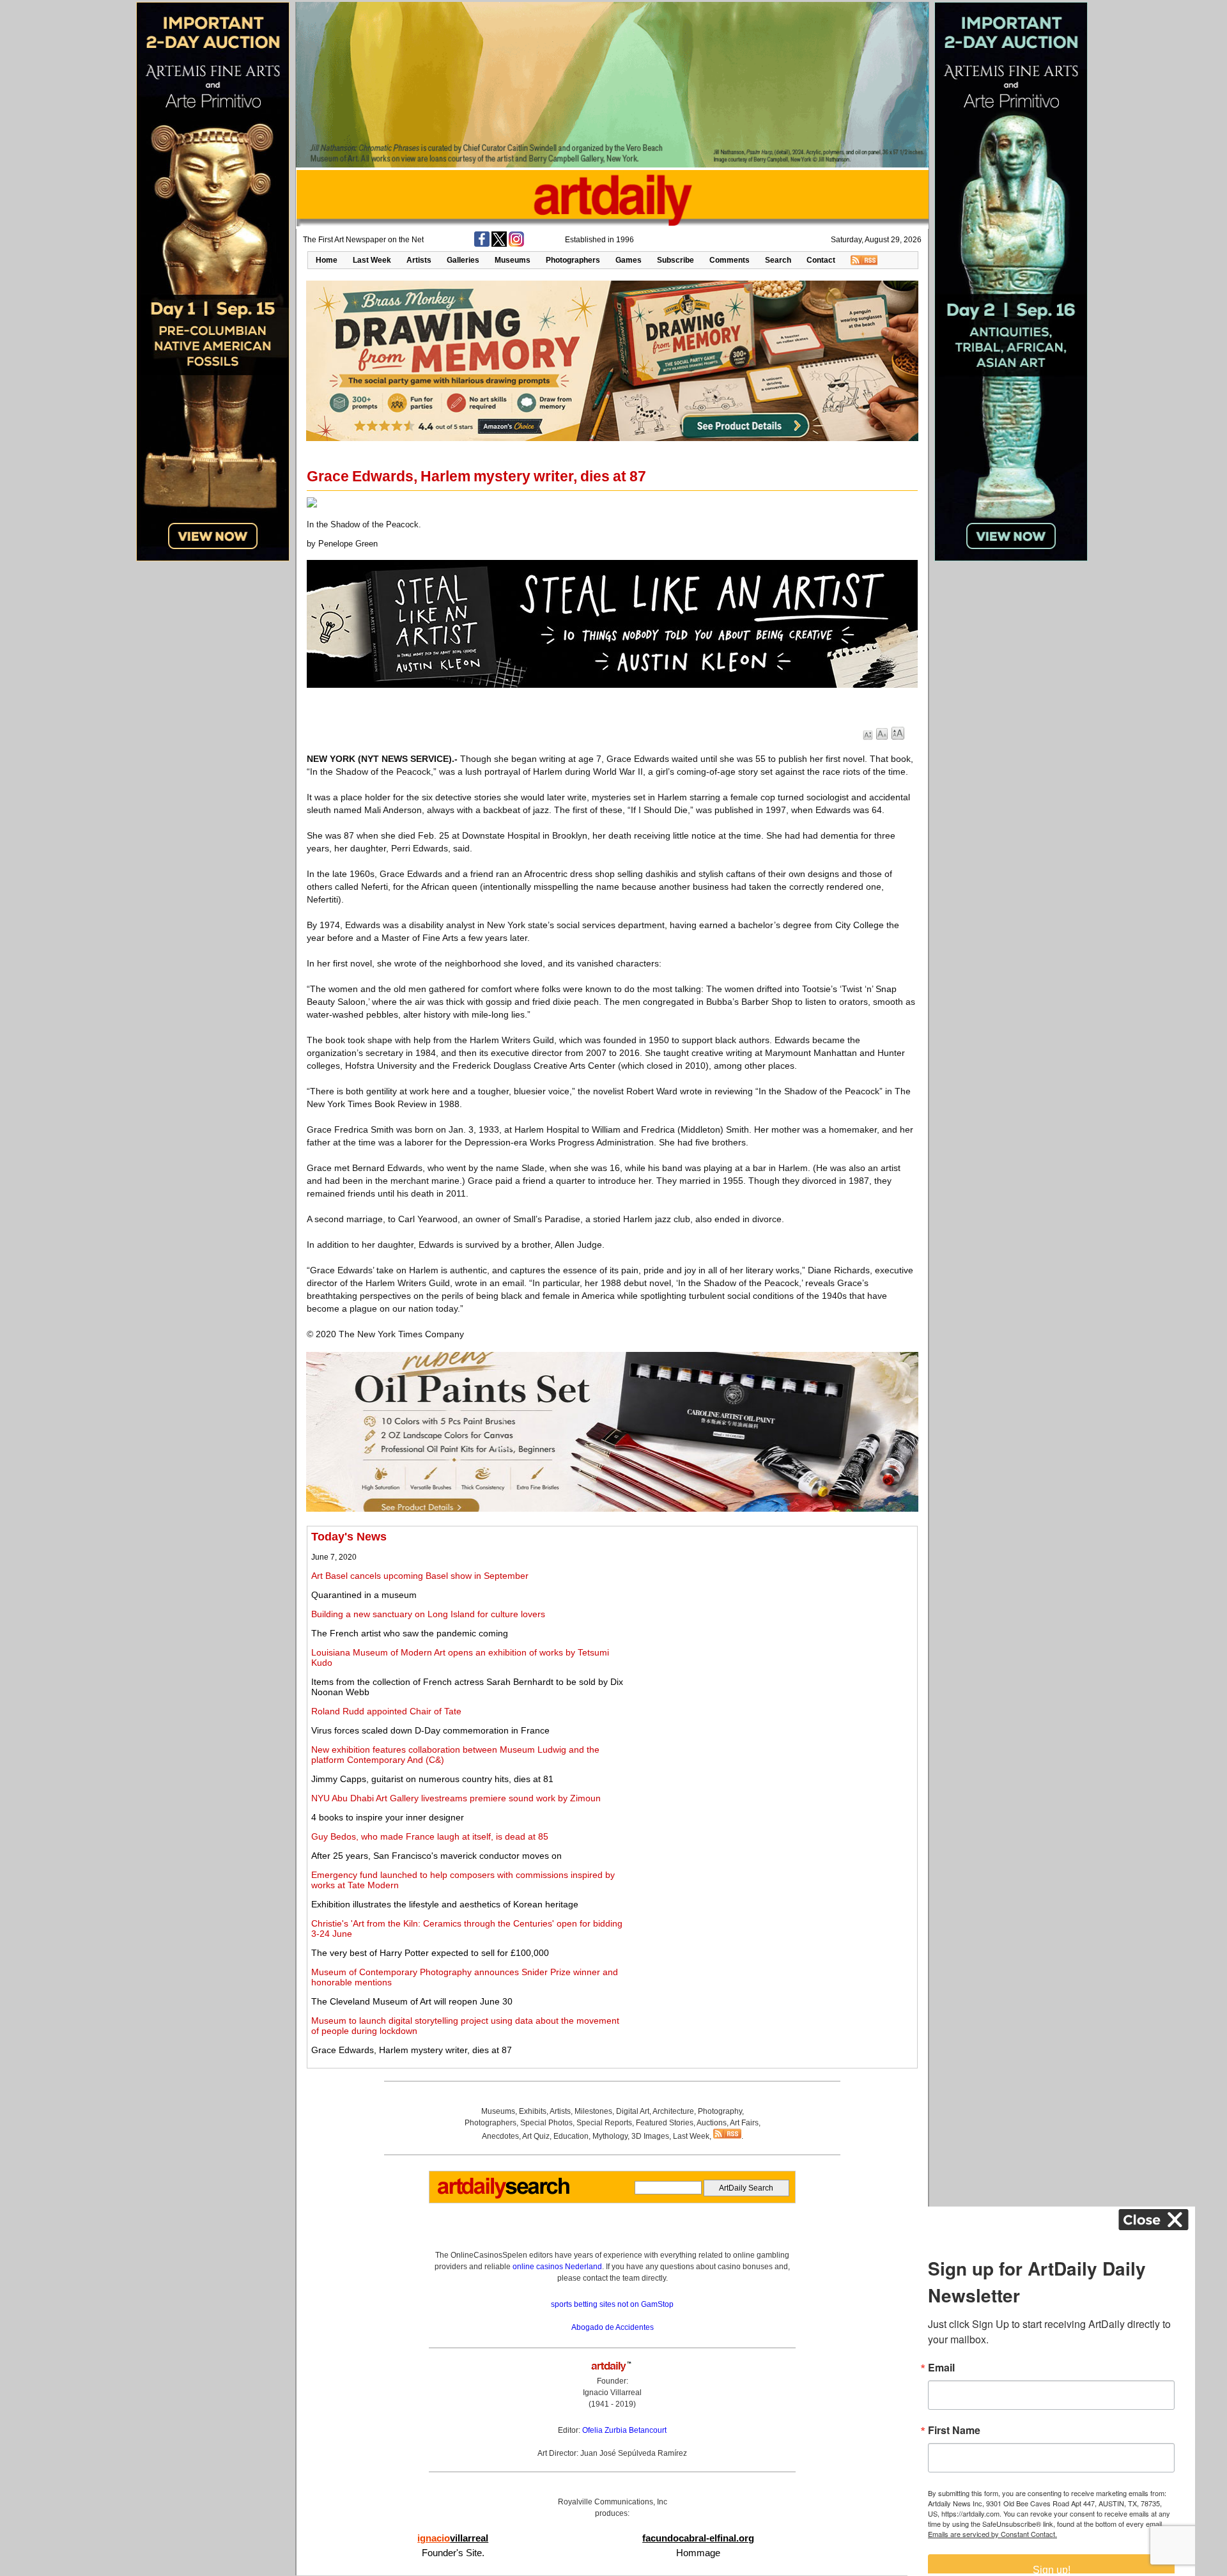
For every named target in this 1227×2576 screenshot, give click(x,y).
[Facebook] (482, 244)
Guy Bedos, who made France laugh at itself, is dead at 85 (430, 1836)
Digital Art (633, 2111)
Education (571, 2136)
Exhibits (533, 2111)
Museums (513, 260)
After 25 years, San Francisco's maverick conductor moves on (436, 1856)
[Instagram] (516, 244)
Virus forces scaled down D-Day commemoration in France (430, 1730)
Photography (720, 2111)
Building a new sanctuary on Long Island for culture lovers (428, 1614)
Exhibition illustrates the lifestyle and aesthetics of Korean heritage (445, 1904)
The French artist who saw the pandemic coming (410, 1633)
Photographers (573, 260)
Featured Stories (665, 2123)
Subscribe (675, 260)
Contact (821, 260)
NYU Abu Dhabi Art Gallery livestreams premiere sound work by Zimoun (456, 1798)
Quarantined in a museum (364, 1595)
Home (327, 260)
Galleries (463, 260)
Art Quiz (536, 2136)
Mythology (610, 2136)
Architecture (673, 2111)
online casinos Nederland (557, 2267)
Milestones (593, 2111)
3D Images (650, 2136)
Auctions (712, 2123)
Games (629, 260)
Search (778, 260)
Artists (419, 260)
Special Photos (546, 2123)
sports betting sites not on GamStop (612, 2304)
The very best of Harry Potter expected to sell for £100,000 (430, 1953)
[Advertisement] (771, 1620)
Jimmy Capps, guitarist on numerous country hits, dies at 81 (432, 1779)
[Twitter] (499, 244)
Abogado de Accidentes (613, 2327)
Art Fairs (744, 2123)
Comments (729, 260)
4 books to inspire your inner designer (388, 1817)
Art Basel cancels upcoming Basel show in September (420, 1576)
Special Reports (604, 2123)
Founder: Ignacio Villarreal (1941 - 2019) (612, 2393)
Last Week (372, 260)
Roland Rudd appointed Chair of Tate (386, 1711)
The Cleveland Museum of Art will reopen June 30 (412, 2001)
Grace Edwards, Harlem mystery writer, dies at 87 (412, 2050)
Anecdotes (500, 2136)
